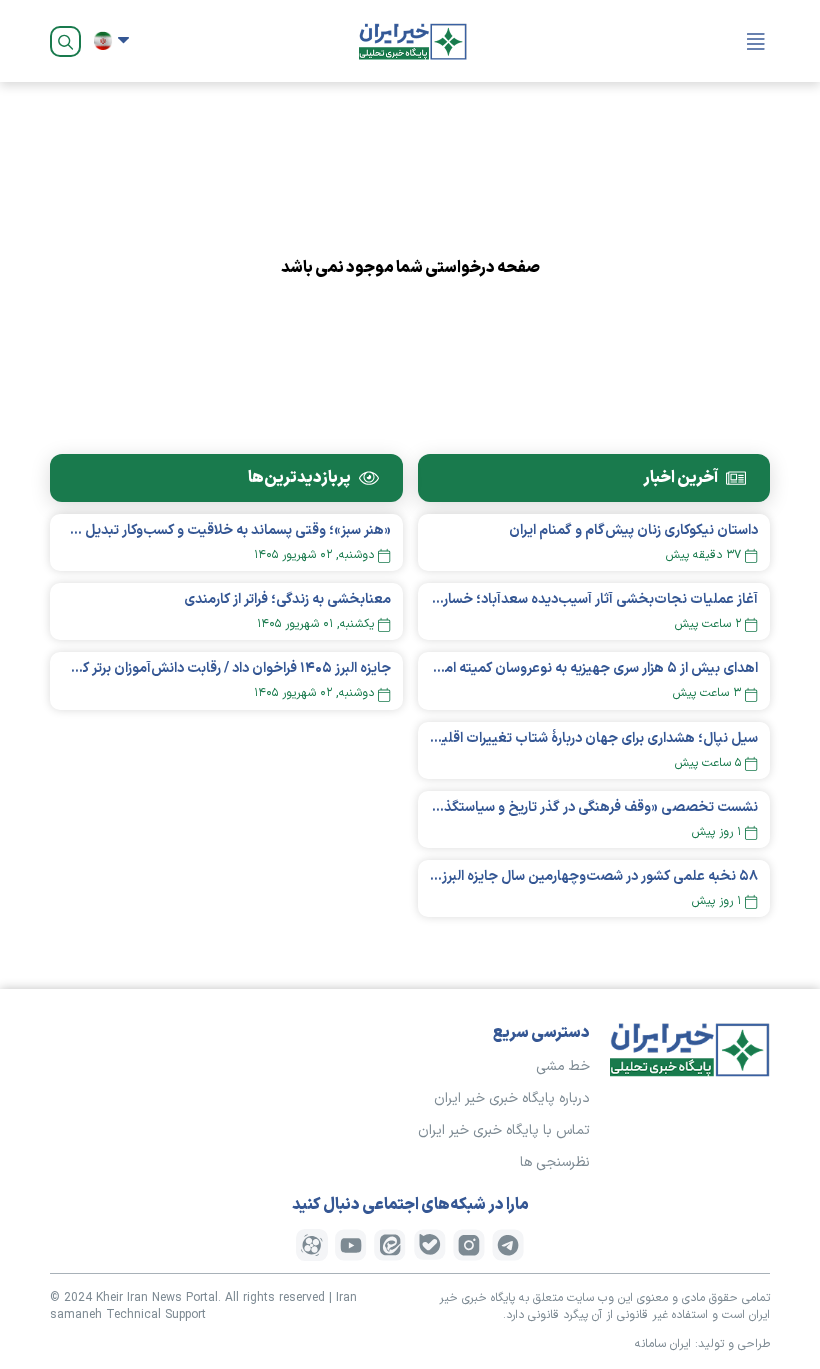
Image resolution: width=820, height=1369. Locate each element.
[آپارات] (312, 1245)
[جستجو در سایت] (65, 41)
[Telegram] (508, 1245)
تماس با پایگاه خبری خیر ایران (504, 1130)
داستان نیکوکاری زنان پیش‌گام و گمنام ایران (633, 530)
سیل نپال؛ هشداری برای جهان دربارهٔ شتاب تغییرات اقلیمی (594, 738)
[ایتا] (390, 1245)
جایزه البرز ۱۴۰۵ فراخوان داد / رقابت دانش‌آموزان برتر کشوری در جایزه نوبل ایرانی (226, 668)
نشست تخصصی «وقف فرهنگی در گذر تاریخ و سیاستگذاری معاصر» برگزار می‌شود (594, 807)
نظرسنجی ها (555, 1162)
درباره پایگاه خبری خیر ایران (512, 1098)
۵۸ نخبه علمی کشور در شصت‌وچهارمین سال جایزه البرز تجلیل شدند (594, 876)
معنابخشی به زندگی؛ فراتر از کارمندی (287, 599)
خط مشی (563, 1066)
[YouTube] (351, 1245)
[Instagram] (469, 1245)
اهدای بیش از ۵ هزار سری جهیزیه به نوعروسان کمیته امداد (594, 668)
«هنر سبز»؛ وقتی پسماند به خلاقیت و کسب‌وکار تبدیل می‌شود (226, 530)
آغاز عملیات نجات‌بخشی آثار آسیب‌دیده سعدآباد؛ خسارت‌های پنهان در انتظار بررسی (594, 599)
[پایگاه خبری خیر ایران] (413, 41)
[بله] (430, 1245)
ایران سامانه (663, 1344)
